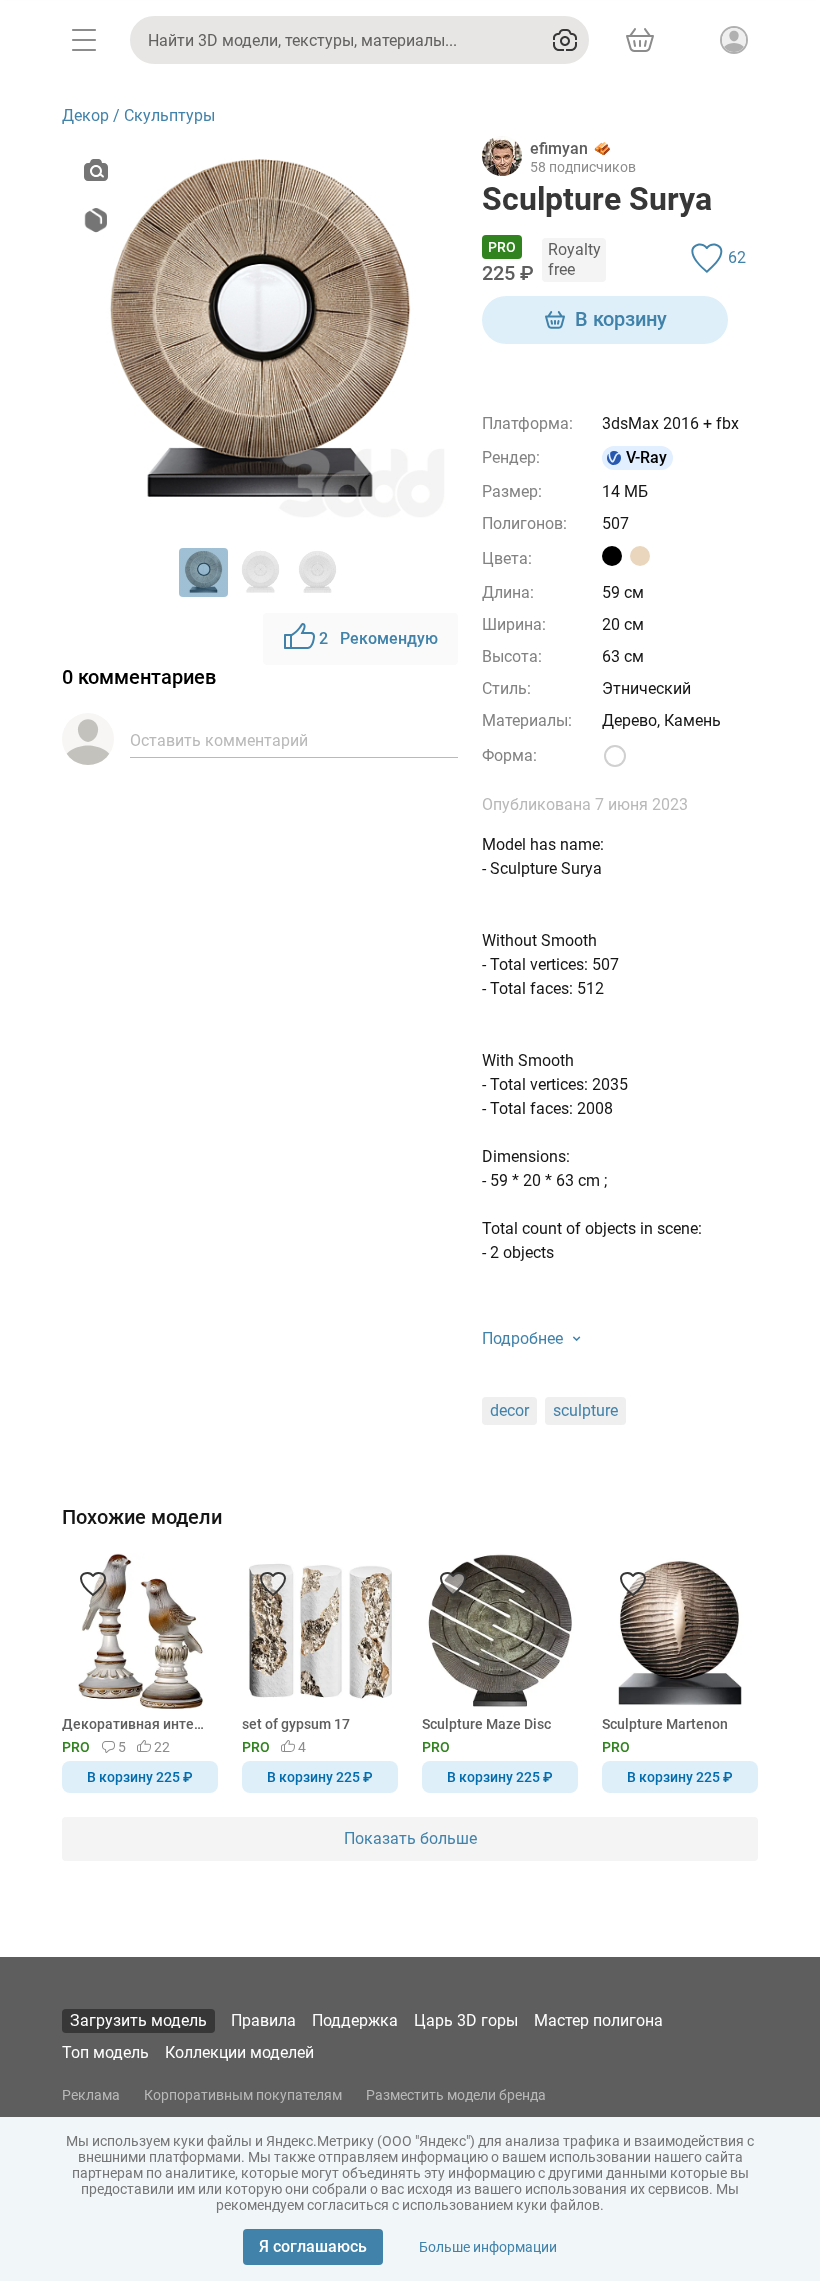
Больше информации (488, 2247)
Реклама (91, 2095)
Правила (263, 2020)
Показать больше (410, 1838)
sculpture (585, 1410)
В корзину (621, 319)
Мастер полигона (598, 2020)
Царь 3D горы (466, 2020)
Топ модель (105, 2052)
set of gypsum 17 (296, 1724)
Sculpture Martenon (665, 1724)
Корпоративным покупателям (243, 2095)
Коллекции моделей (239, 2052)
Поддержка (355, 2020)
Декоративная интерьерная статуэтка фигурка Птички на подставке (136, 1724)
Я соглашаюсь (313, 2246)
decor (509, 1410)
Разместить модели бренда (456, 2095)
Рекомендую (378, 638)
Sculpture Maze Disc (486, 1724)
